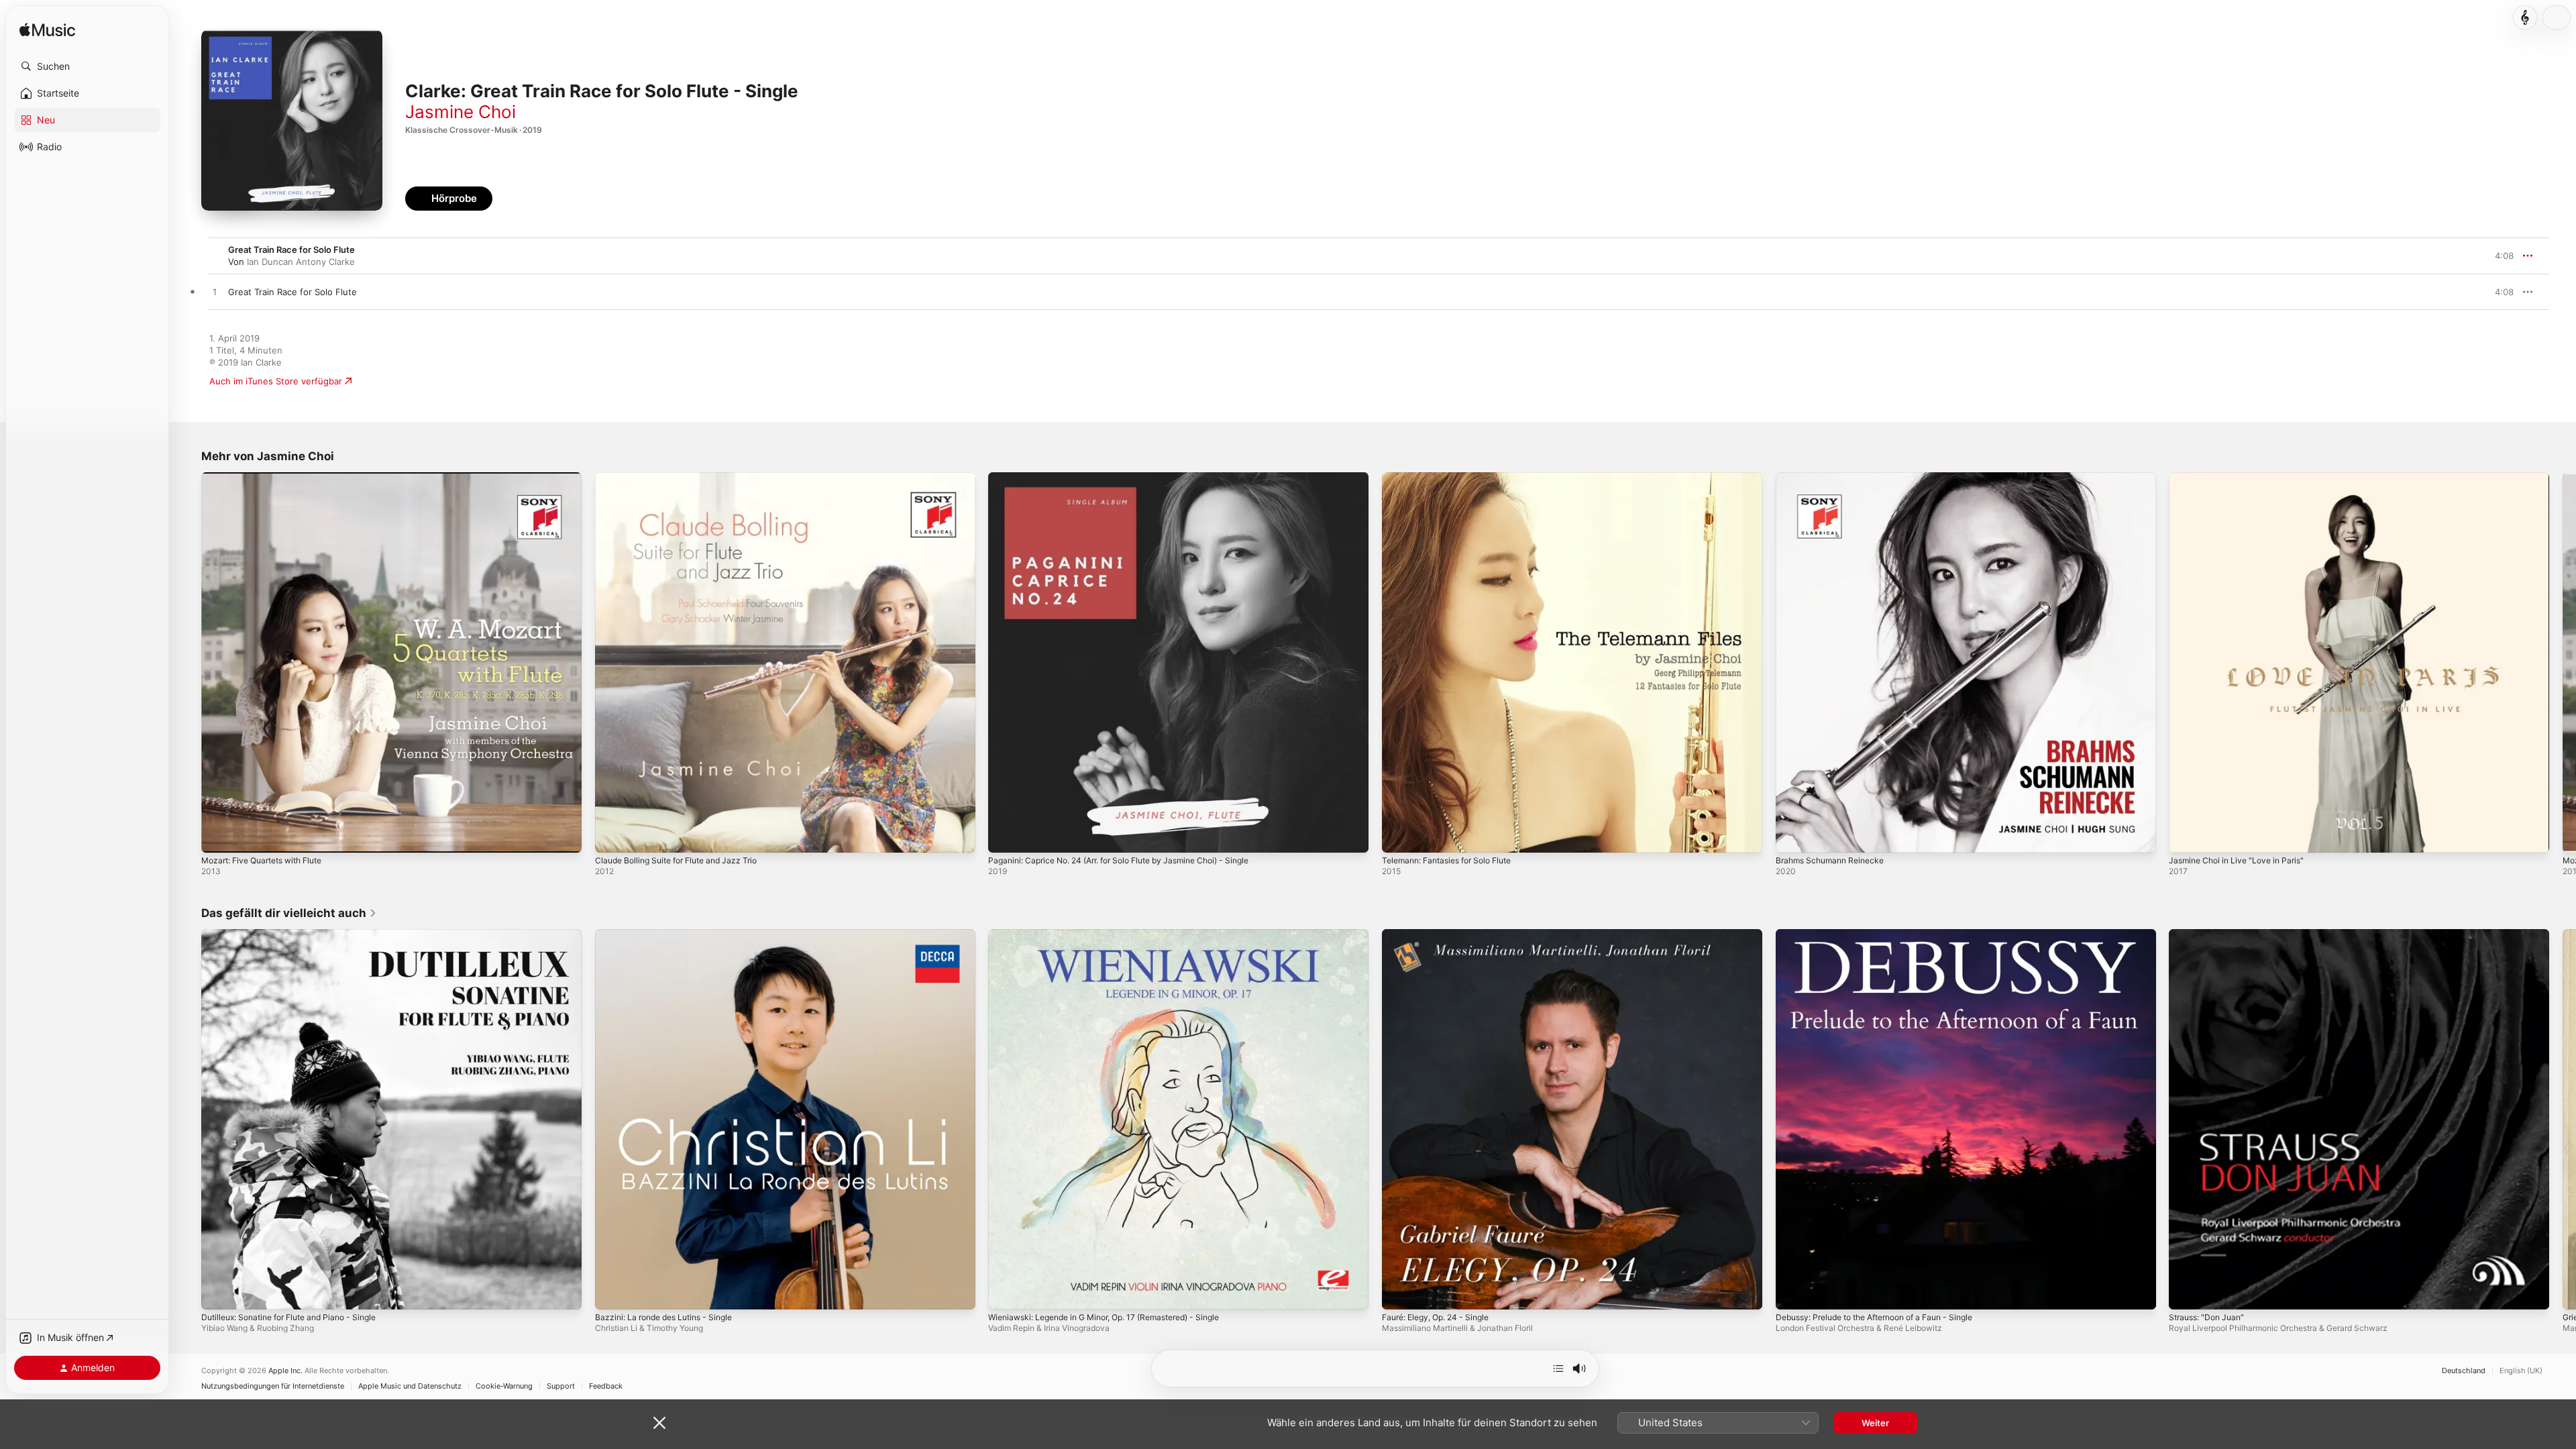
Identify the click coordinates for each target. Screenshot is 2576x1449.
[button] (87, 66)
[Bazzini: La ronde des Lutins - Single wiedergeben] (612, 1292)
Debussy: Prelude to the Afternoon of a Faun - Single (1888, 934)
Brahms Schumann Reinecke (1835, 478)
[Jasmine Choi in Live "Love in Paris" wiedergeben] (2186, 836)
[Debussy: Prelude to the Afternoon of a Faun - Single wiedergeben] (1792, 1292)
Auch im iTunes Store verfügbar (276, 381)
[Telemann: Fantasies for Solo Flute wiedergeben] (1399, 836)
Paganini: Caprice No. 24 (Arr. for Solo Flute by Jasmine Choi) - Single (1134, 478)
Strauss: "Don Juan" (2210, 934)
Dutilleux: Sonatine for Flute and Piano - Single (299, 934)
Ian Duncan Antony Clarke (301, 262)
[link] (289, 913)
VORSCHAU (2495, 292)
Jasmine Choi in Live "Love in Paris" (2243, 478)
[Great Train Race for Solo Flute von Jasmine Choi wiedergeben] (215, 292)
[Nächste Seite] (2563, 662)
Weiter (1875, 1423)
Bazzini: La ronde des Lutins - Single (671, 934)
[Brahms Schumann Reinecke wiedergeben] (1792, 836)
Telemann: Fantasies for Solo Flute (1455, 478)
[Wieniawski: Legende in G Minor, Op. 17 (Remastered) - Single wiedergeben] (1005, 1292)
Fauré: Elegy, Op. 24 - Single (1442, 934)
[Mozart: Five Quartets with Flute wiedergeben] (218, 836)
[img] (47, 31)
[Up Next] (1558, 1368)
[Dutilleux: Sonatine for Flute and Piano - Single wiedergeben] (218, 1292)
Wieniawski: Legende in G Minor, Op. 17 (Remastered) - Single (1118, 934)
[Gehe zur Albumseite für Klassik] (2525, 17)
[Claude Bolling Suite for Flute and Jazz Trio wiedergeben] (612, 836)
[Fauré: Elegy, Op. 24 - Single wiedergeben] (1399, 1292)
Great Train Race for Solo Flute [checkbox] (292, 292)
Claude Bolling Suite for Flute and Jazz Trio (685, 478)
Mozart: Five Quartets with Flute (270, 478)
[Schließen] (659, 1423)
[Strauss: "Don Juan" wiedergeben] (2186, 1292)
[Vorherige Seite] (188, 662)
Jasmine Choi (461, 112)
